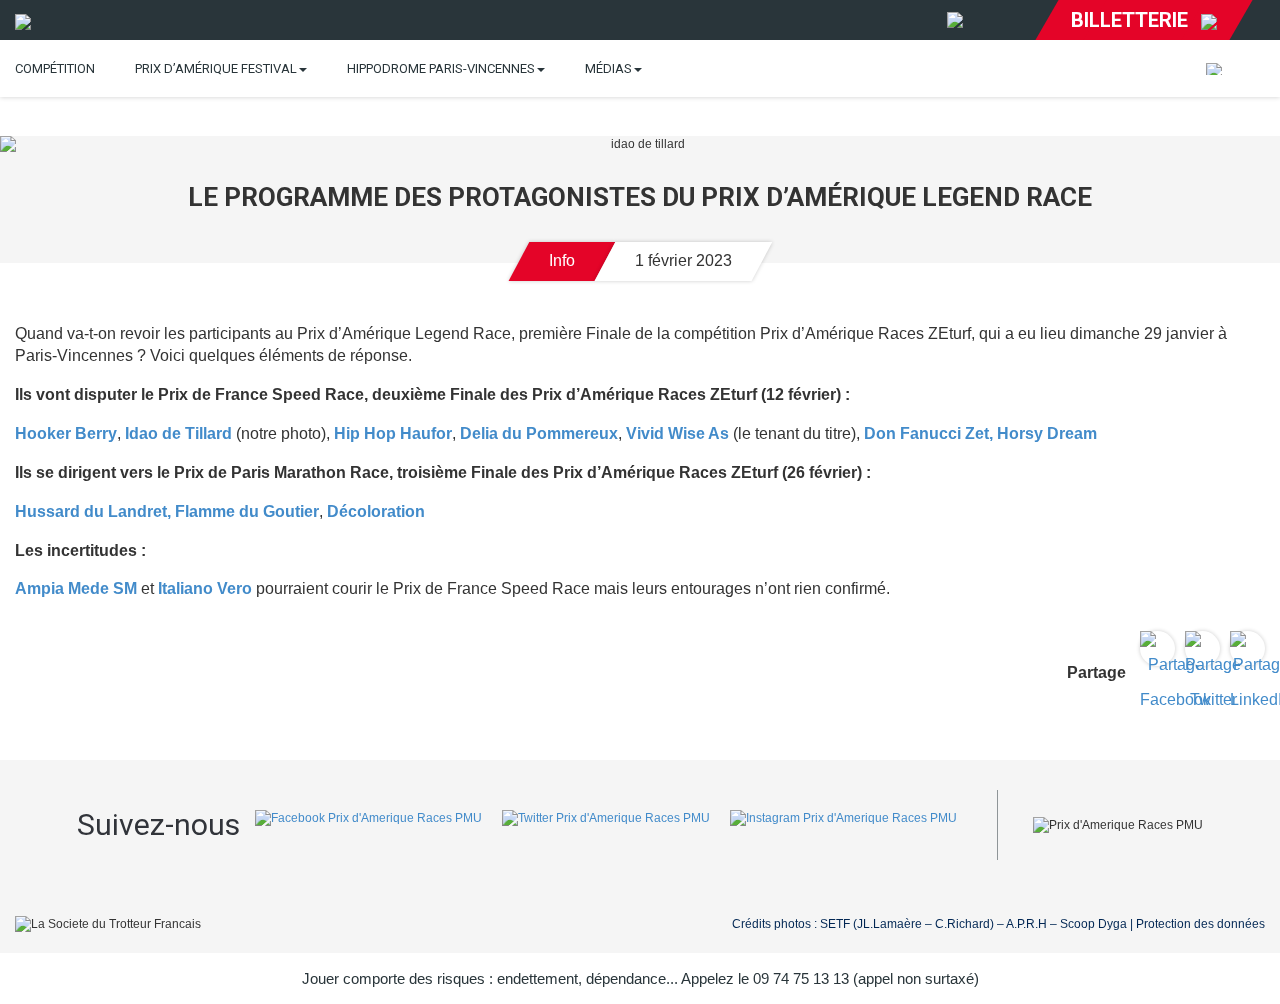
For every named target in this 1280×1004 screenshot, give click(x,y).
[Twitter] (606, 825)
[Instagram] (843, 825)
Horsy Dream (1047, 433)
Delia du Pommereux (539, 433)
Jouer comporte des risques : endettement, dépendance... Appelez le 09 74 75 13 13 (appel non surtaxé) (640, 978)
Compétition (55, 68)
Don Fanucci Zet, (928, 433)
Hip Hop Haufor (391, 433)
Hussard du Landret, (93, 511)
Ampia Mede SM (76, 588)
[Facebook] (368, 825)
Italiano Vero (203, 588)
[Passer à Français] (1215, 69)
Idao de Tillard (178, 433)
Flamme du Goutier (247, 511)
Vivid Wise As (677, 433)
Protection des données (1200, 924)
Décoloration (374, 511)
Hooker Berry (66, 433)
